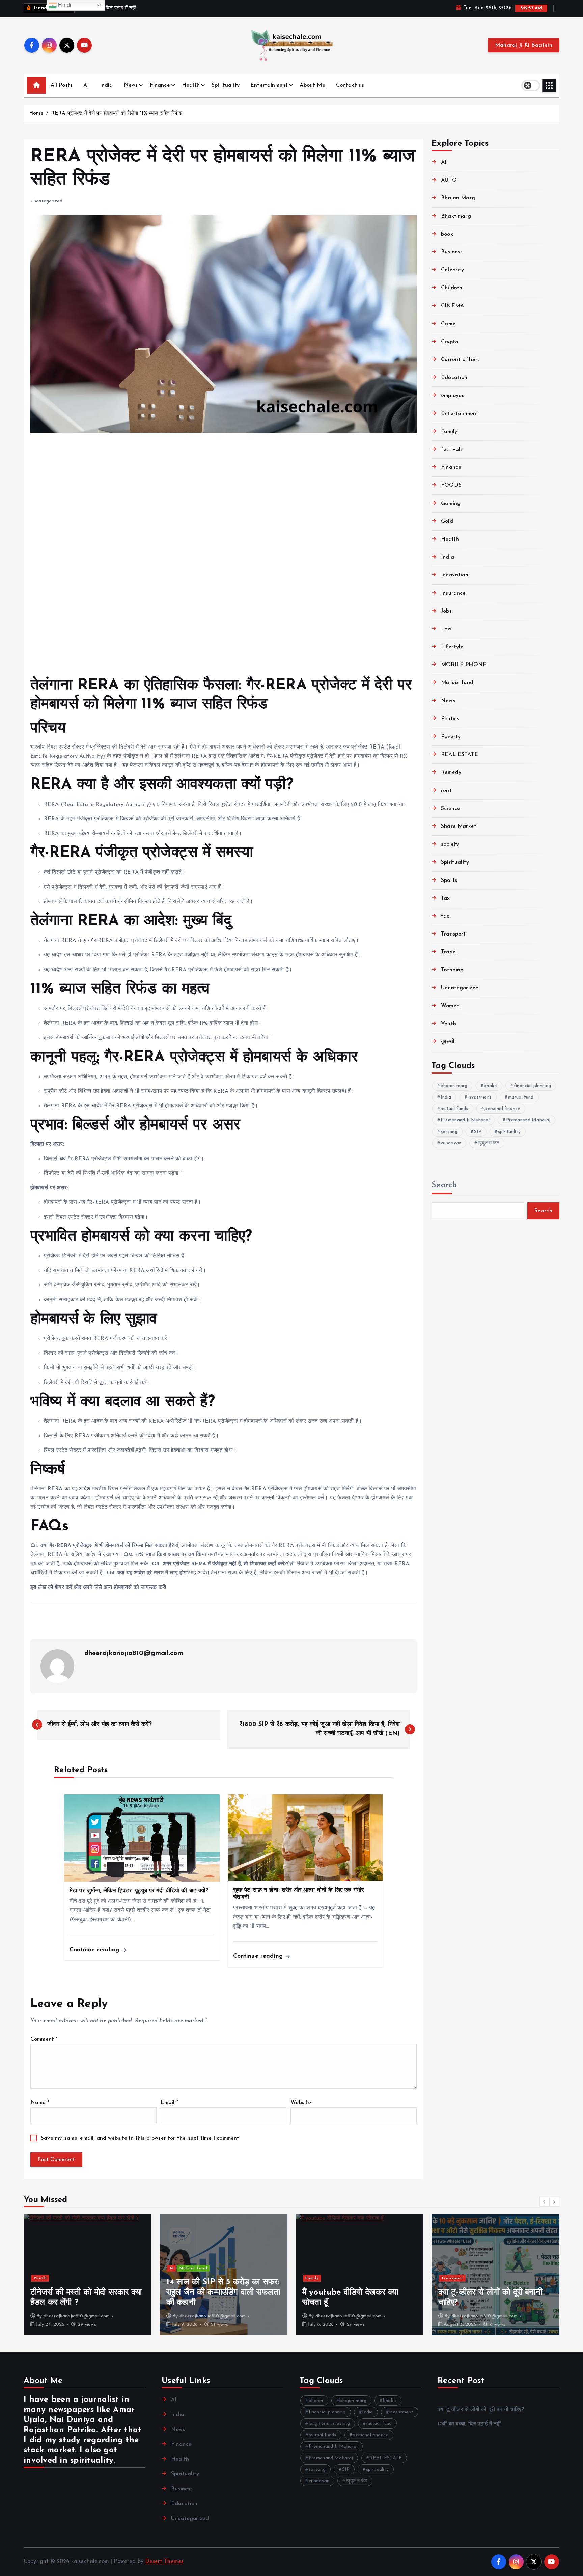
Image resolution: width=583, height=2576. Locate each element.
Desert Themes (164, 2561)
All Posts (62, 85)
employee (453, 396)
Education (454, 378)
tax (445, 916)
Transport (453, 934)
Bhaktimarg (456, 216)
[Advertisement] (224, 555)
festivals (452, 450)
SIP (478, 1132)
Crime (448, 324)
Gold (447, 521)
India (106, 85)
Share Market (459, 826)
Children (452, 288)
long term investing (329, 2424)
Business (452, 252)
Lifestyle (452, 647)
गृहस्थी (448, 1042)
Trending (452, 970)
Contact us (350, 85)
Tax (445, 898)
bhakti (491, 1086)
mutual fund (521, 1097)
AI (86, 85)
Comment (44, 2039)
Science (451, 809)
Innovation (455, 575)
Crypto (450, 342)
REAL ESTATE (460, 755)
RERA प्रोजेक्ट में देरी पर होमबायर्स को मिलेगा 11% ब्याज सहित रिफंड (116, 114)
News (131, 85)
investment (480, 1097)
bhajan (316, 2401)
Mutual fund (457, 683)
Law (446, 629)
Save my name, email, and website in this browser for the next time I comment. (141, 2138)
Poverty (451, 737)
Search (444, 1185)
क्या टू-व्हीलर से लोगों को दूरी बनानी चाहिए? (481, 2410)
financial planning (532, 1086)
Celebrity (452, 270)
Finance (160, 85)
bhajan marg (454, 1086)
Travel (449, 952)
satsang (449, 1132)
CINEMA (452, 306)
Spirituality (226, 85)
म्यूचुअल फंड (489, 1143)
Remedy (451, 772)
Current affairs (460, 360)
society (450, 844)
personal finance (502, 1109)
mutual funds (454, 1109)
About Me (312, 85)
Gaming (451, 504)
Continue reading (95, 1950)
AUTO (449, 180)
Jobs (446, 611)
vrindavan (451, 1143)
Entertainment (269, 85)
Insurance (453, 593)
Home (36, 114)
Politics (450, 719)
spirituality (509, 1132)
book (447, 234)
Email (169, 2103)
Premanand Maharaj (528, 1120)
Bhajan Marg (458, 198)
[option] (106, 2275)
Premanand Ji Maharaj (465, 1120)
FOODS (451, 485)
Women (450, 1006)
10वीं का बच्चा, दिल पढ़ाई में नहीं (469, 2424)
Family (449, 432)
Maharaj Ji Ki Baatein (524, 45)
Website (301, 2103)
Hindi (64, 5)
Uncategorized (46, 201)
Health (191, 85)
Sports (449, 880)
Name (40, 2103)
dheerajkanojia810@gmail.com (134, 1653)
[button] (545, 2202)
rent (446, 791)
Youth (449, 1024)
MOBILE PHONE (464, 665)
